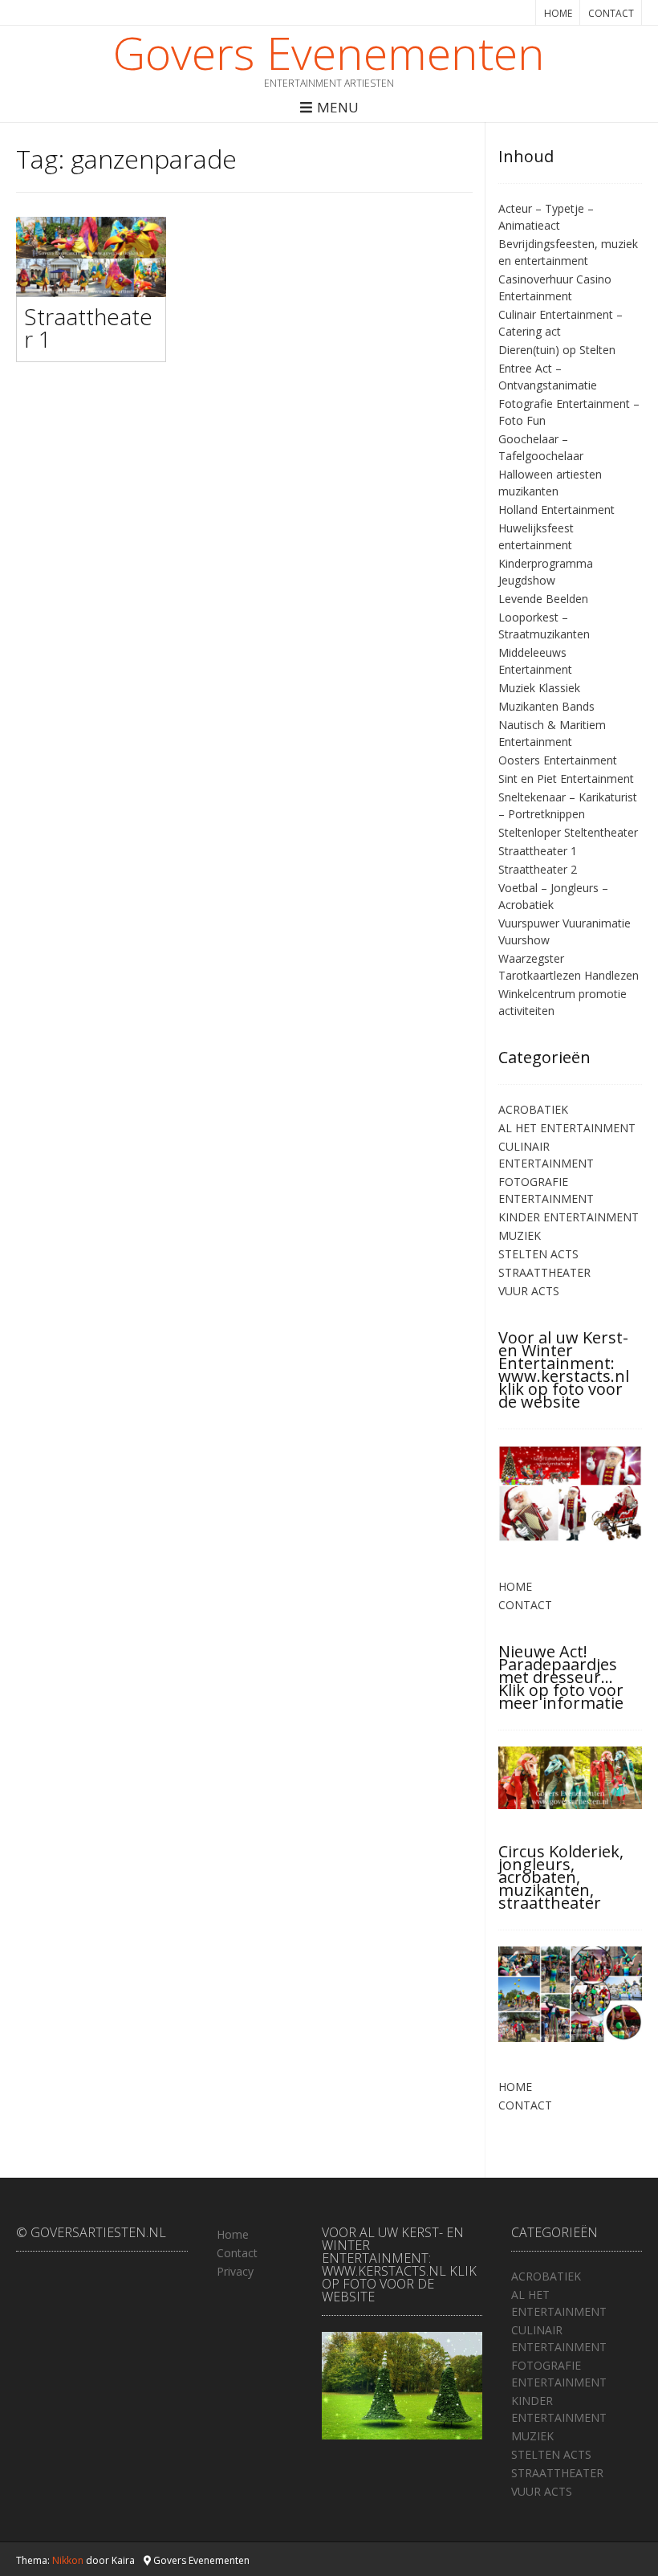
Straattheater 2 (538, 869)
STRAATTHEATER (544, 1272)
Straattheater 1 (88, 328)
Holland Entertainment (556, 509)
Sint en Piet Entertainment (566, 779)
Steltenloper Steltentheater (568, 832)
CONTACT (611, 13)
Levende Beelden (543, 599)
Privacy (235, 2271)
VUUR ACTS (529, 1291)
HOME (558, 13)
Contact (237, 2253)
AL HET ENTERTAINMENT (567, 1128)
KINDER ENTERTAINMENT (569, 1217)
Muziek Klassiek (539, 688)
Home (233, 2234)
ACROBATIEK (533, 1109)
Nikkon (68, 2560)
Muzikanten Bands (546, 706)
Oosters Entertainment (558, 760)
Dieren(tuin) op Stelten (557, 350)
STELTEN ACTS (538, 1254)
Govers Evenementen (329, 52)
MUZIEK (520, 1235)
